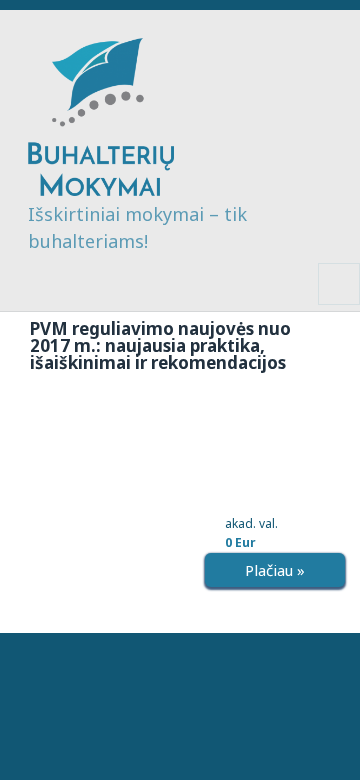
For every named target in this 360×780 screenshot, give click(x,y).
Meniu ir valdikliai (339, 304)
